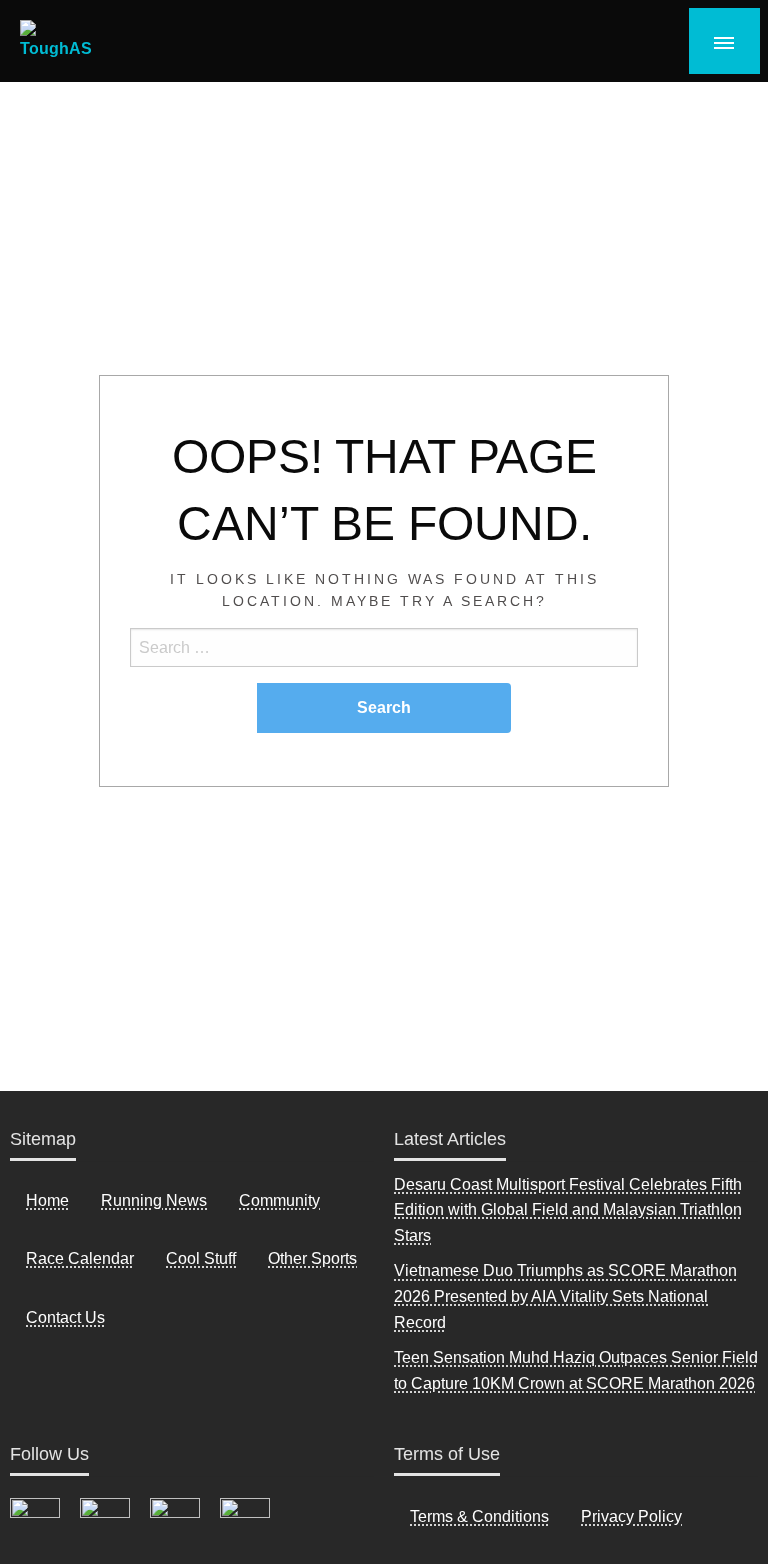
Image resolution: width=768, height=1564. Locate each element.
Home (47, 1200)
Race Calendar (80, 1258)
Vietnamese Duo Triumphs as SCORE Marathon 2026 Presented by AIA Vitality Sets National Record (565, 1296)
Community (279, 1200)
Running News (154, 1200)
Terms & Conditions (479, 1516)
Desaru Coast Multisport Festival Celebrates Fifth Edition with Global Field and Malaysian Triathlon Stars (568, 1210)
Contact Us (65, 1317)
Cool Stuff (201, 1258)
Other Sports (312, 1258)
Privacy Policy (631, 1516)
